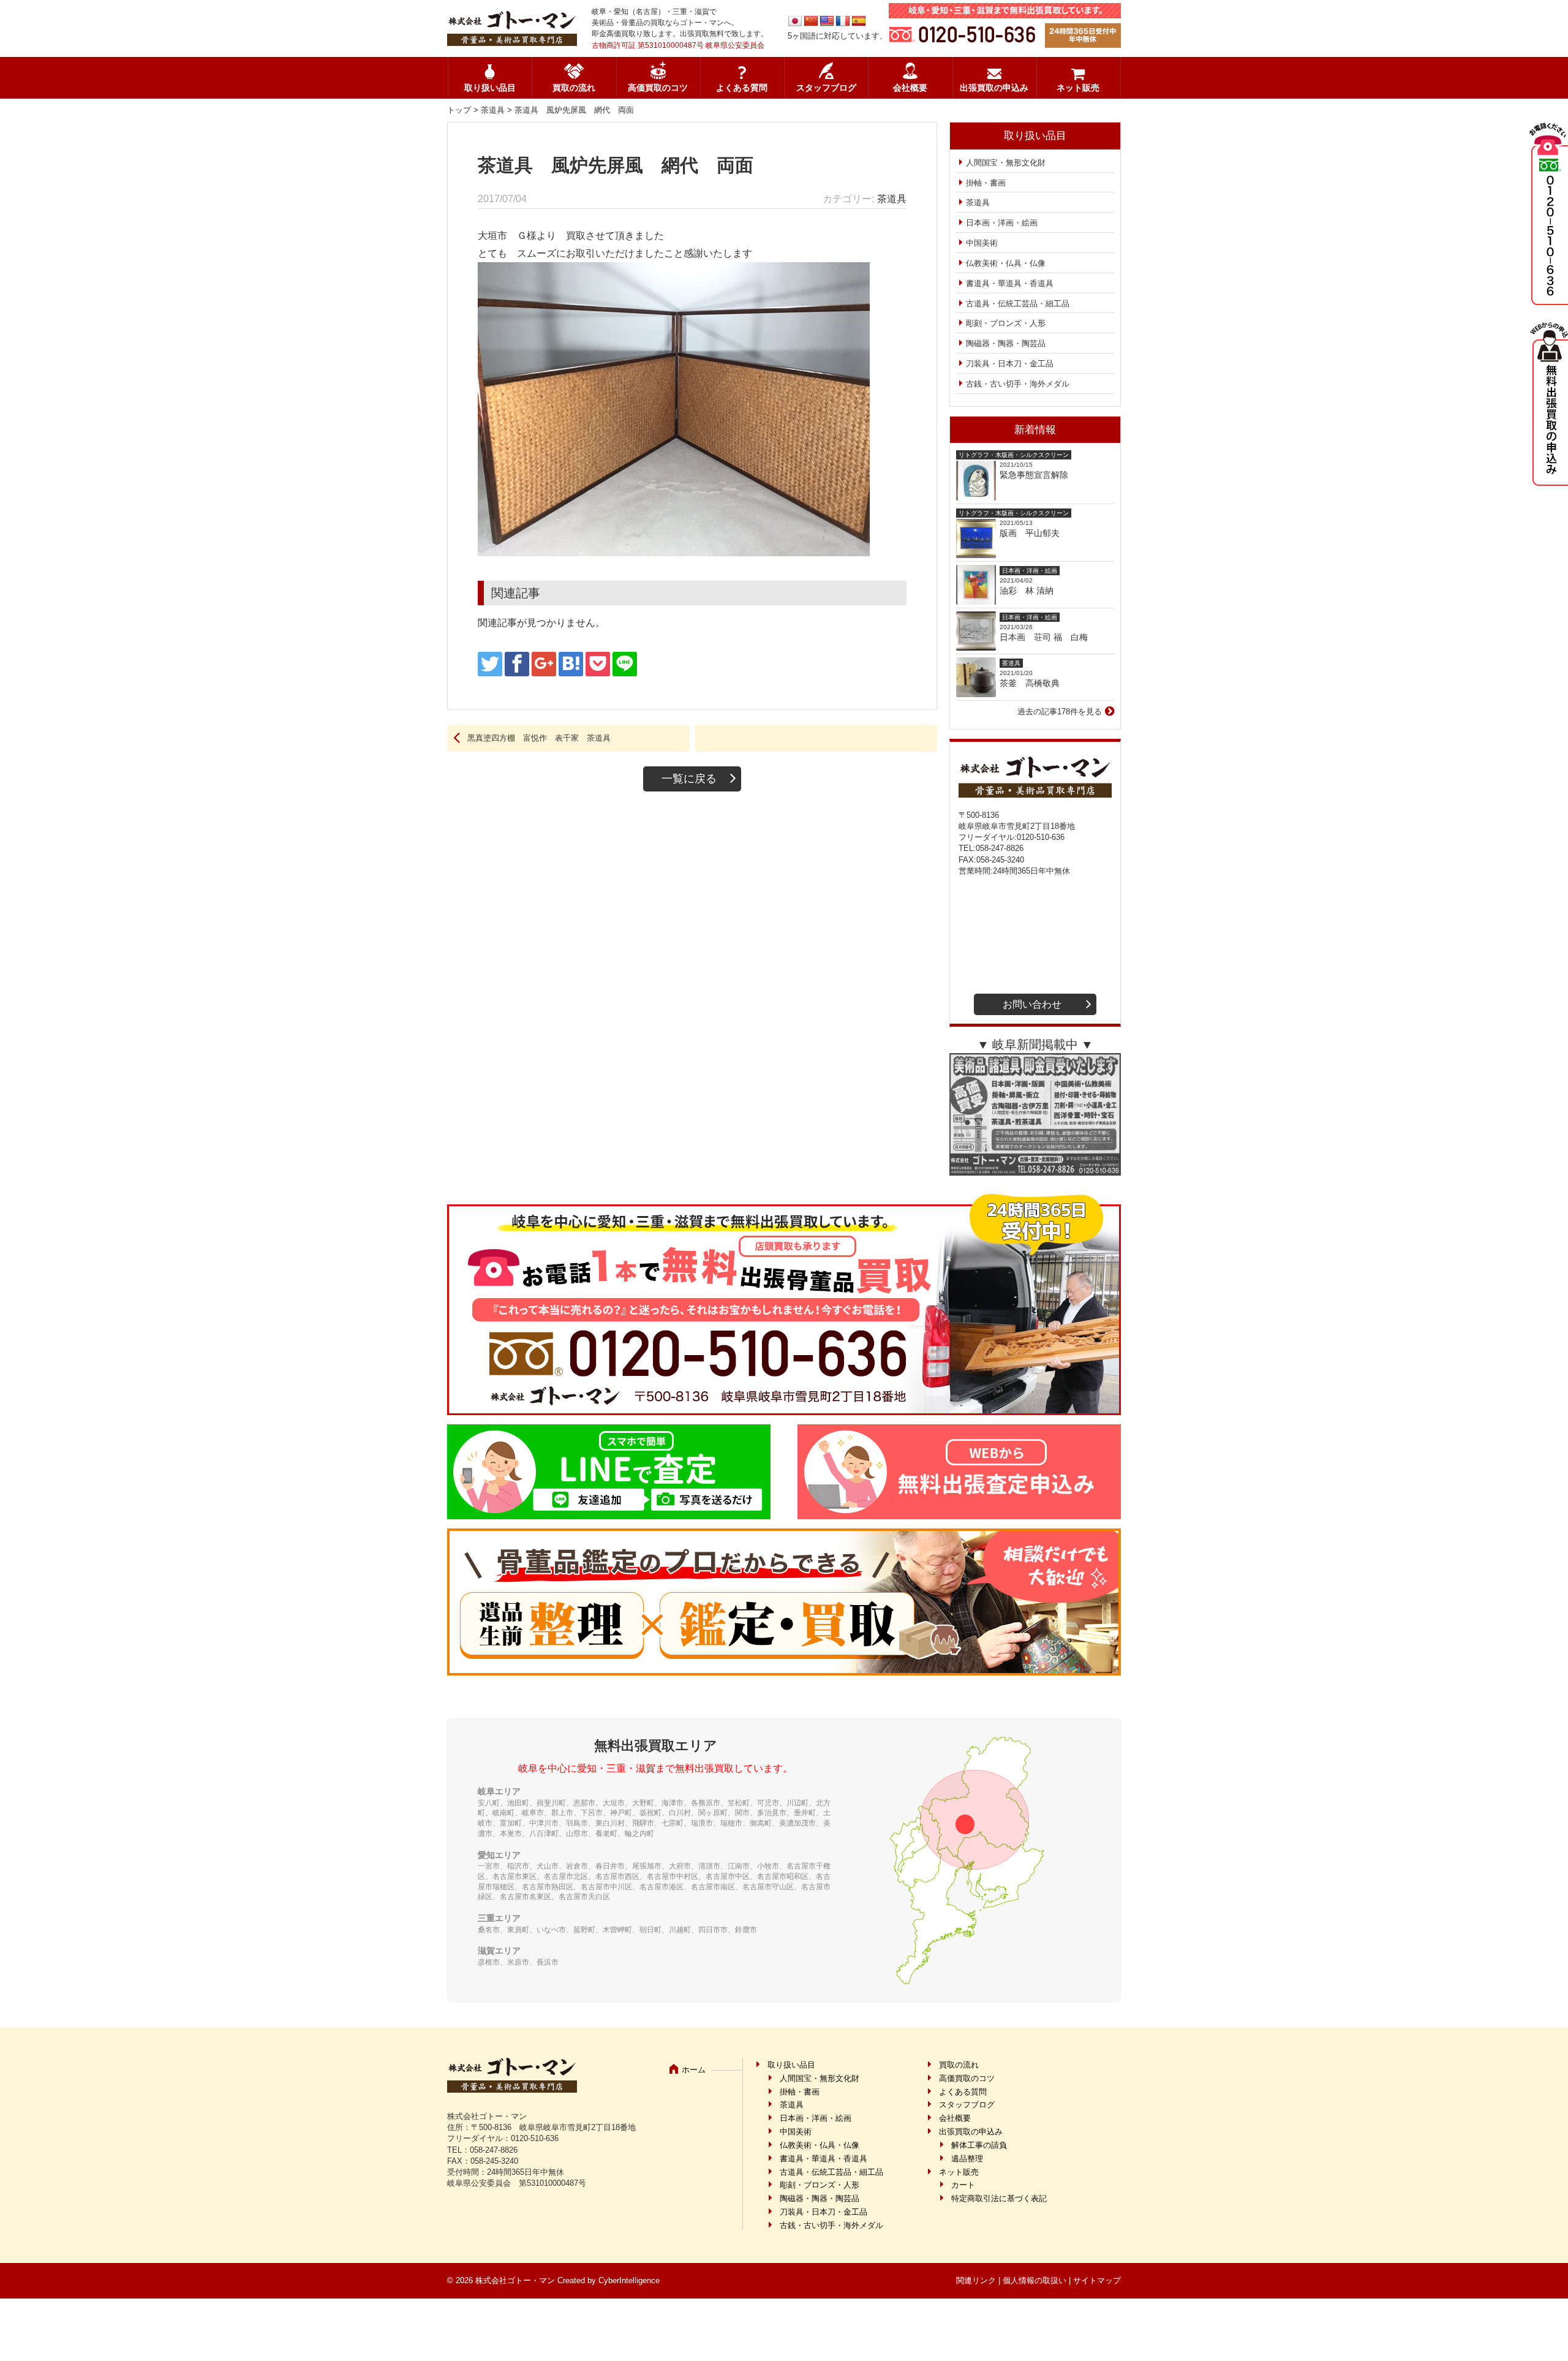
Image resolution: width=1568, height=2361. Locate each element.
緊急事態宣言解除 (1034, 475)
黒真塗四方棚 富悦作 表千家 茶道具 (539, 738)
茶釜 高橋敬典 (1030, 683)
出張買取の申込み (994, 88)
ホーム (694, 2070)
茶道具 (493, 110)
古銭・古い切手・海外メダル (1018, 384)
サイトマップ (1097, 2280)
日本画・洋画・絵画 (1002, 223)
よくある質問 (742, 88)
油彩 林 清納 (1031, 591)
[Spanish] (859, 21)
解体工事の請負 (979, 2145)
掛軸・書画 (986, 183)
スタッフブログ (826, 88)
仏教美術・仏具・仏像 (1006, 263)
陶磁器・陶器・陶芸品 (1006, 343)
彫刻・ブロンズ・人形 (1006, 323)
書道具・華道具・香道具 (1010, 283)
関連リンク (976, 2280)
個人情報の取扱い (1035, 2280)
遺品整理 (967, 2159)
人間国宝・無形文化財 (1006, 163)
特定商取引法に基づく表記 (999, 2198)
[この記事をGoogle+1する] (544, 664)
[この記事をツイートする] (490, 664)
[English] (827, 21)
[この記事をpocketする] (598, 664)
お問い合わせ (1032, 1004)
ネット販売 (1078, 88)
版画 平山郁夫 (1034, 533)
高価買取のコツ (658, 88)
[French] (843, 21)
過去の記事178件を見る (1060, 712)
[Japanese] (795, 21)
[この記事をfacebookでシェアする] (517, 664)
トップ (459, 110)
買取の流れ (574, 88)
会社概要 (910, 88)
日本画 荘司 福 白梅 (1044, 637)
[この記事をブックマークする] (571, 664)
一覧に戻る (689, 779)
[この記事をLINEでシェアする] (625, 664)
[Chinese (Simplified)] (811, 21)
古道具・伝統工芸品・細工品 (1018, 304)
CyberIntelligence (629, 2280)
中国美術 (982, 243)
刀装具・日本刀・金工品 (1010, 364)
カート (963, 2185)
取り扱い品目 (490, 88)
